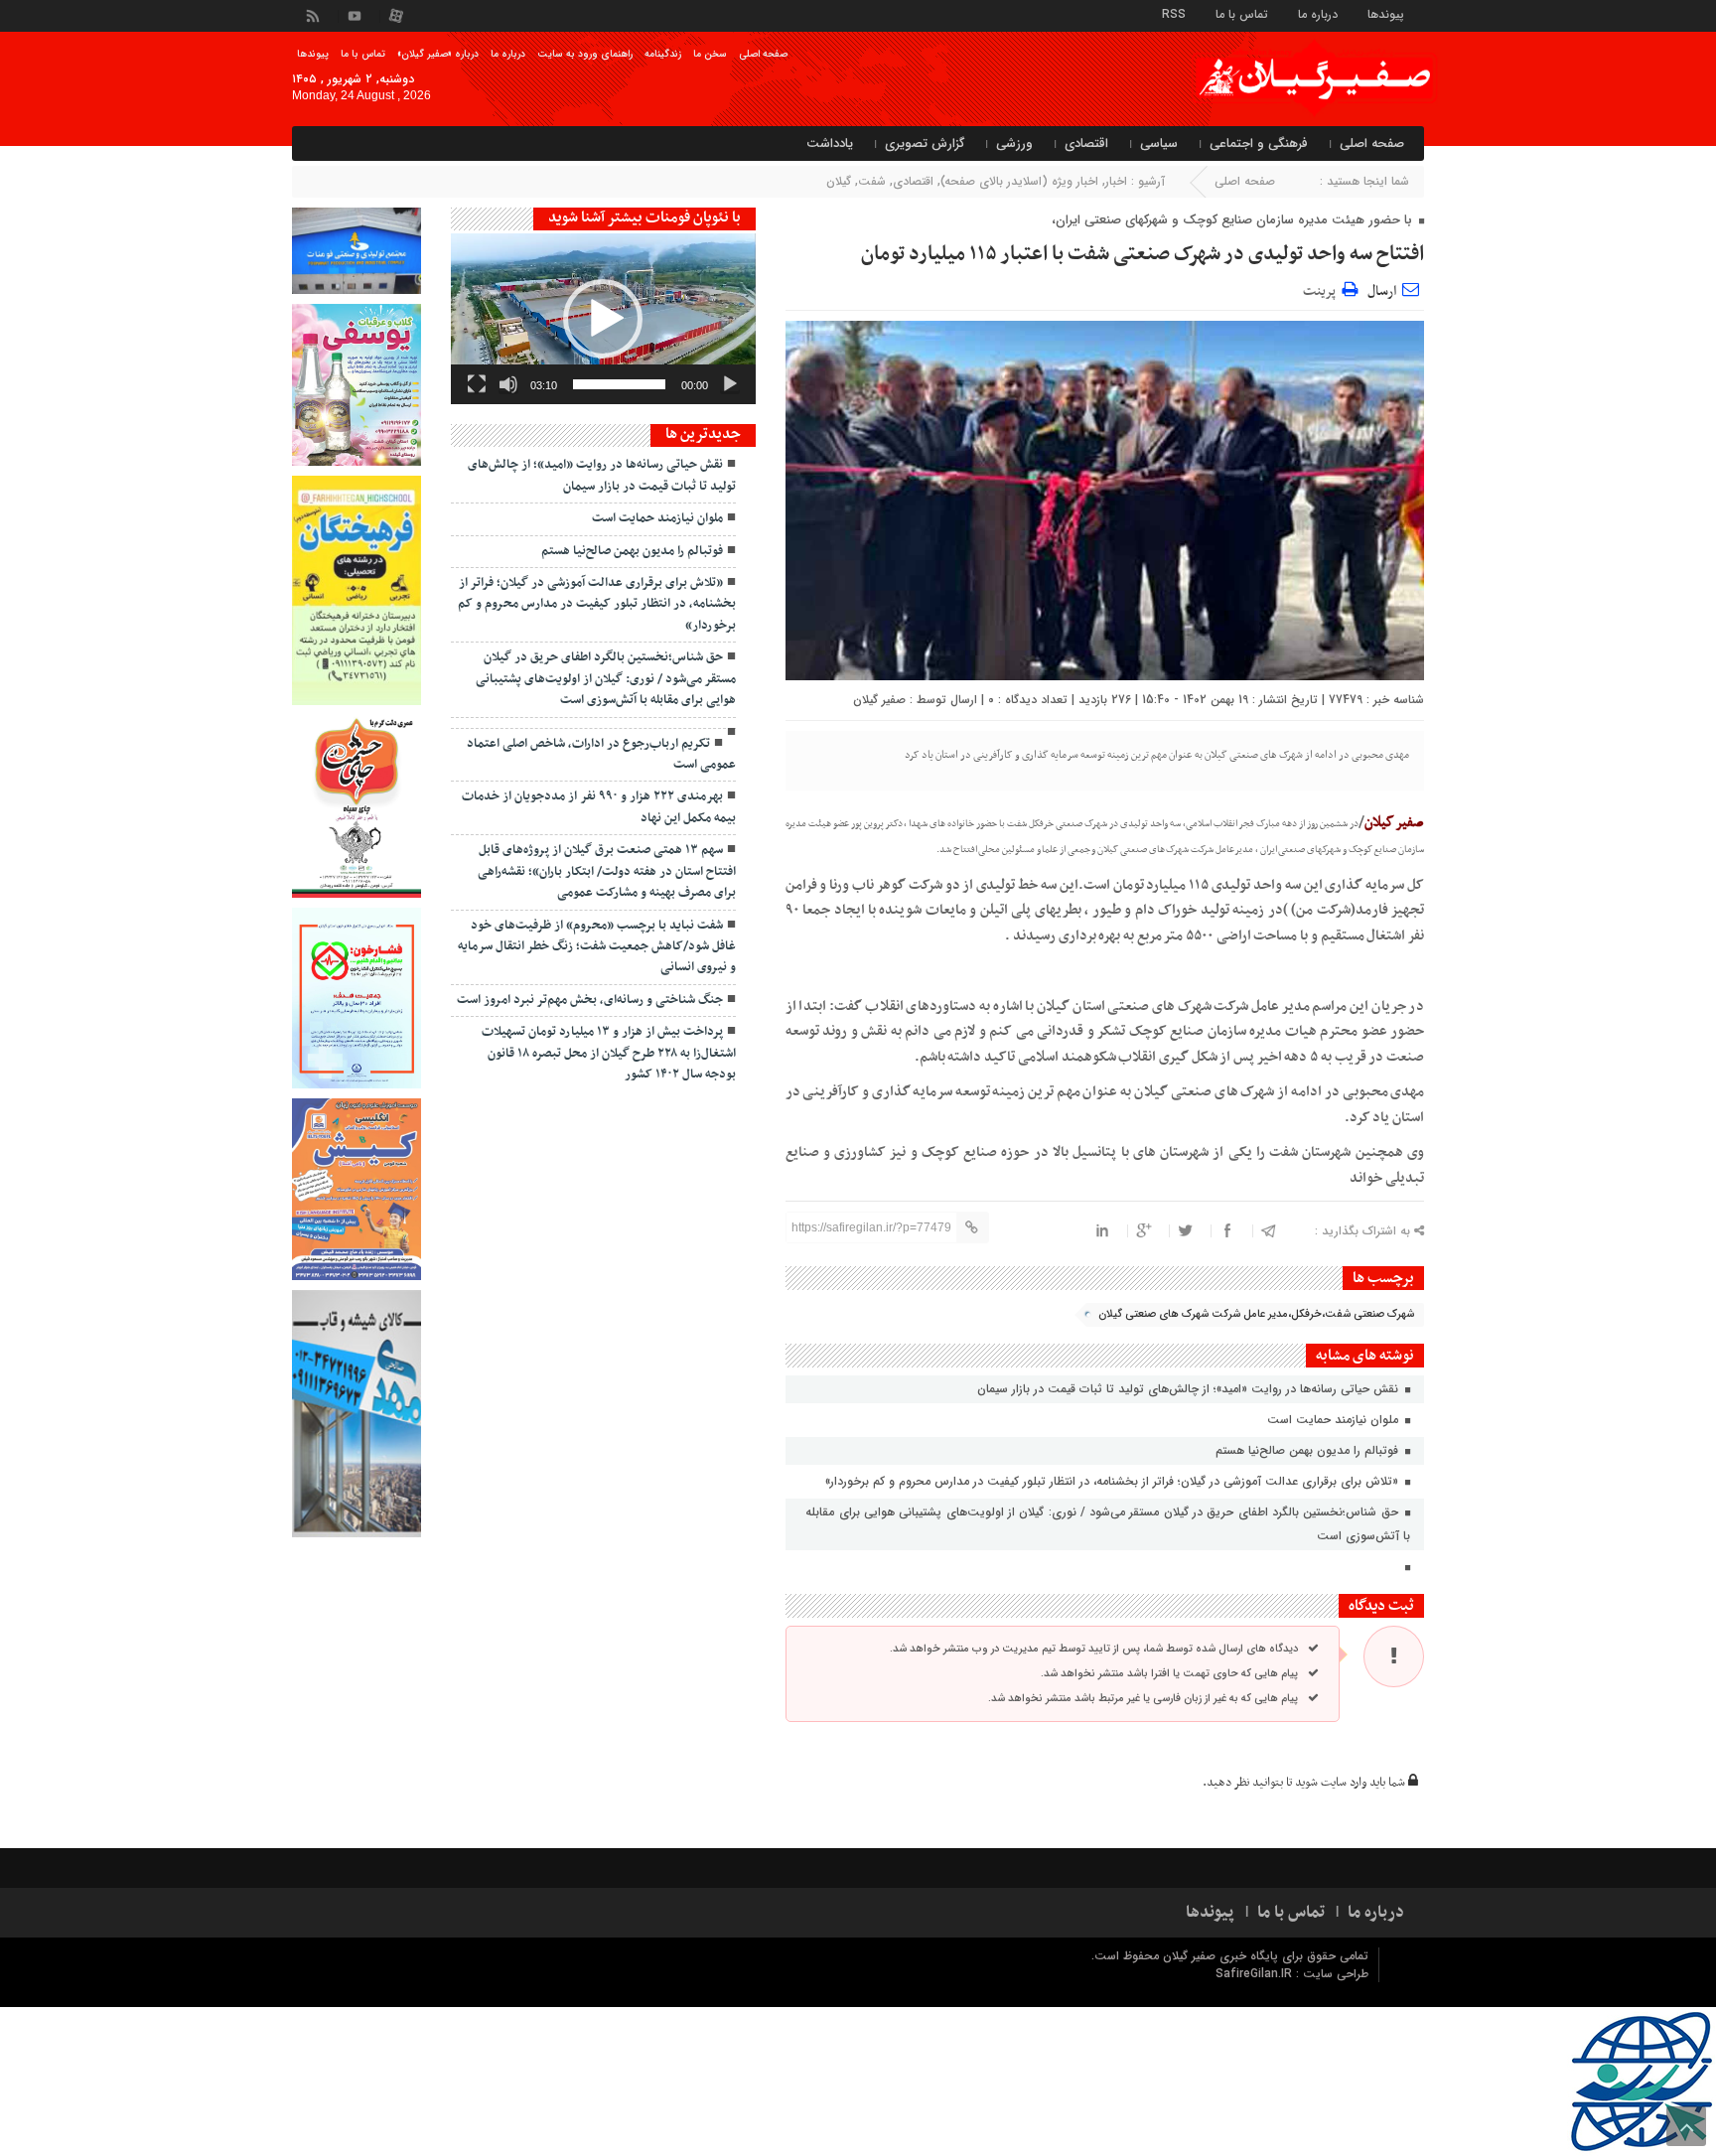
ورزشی (1014, 144)
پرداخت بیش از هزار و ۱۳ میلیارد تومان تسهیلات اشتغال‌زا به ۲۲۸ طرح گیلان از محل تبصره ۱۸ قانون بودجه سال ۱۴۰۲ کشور (609, 1053)
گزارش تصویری (925, 144)
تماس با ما (1242, 13)
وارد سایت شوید (1331, 1783)
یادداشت (830, 144)
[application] (603, 319)
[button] (603, 319)
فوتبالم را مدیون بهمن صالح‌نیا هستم (1309, 1450)
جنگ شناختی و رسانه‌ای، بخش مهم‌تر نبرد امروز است (590, 1000)
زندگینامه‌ (663, 54)
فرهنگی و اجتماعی (1259, 144)
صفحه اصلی (763, 54)
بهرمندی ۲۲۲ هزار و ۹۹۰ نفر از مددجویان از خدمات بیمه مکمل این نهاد (599, 807)
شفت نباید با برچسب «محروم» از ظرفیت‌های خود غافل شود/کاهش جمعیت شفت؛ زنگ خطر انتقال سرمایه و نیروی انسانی (597, 947)
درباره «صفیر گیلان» (438, 54)
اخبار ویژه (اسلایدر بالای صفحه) (1019, 181)
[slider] (619, 384)
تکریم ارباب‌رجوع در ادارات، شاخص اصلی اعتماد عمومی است (601, 754)
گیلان (839, 181)
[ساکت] (508, 384)
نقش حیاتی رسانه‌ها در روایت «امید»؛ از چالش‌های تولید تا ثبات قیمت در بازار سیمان (1190, 1389)
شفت (872, 181)
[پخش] (730, 384)
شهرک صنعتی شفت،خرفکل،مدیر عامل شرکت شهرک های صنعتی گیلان (1256, 1314)
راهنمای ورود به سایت (585, 54)
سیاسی (1159, 144)
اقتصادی (1086, 144)
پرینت (1322, 288)
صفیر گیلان (879, 700)
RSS (1174, 13)
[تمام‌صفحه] (477, 384)
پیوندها (1386, 13)
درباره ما (1318, 13)
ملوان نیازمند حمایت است (1335, 1420)
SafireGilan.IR (1256, 1974)
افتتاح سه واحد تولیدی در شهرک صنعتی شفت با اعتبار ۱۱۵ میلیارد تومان (1143, 254)
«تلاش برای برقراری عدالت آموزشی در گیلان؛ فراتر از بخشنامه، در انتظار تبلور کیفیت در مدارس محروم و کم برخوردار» (1114, 1481)
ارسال (1382, 291)
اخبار (1116, 181)
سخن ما (710, 54)
